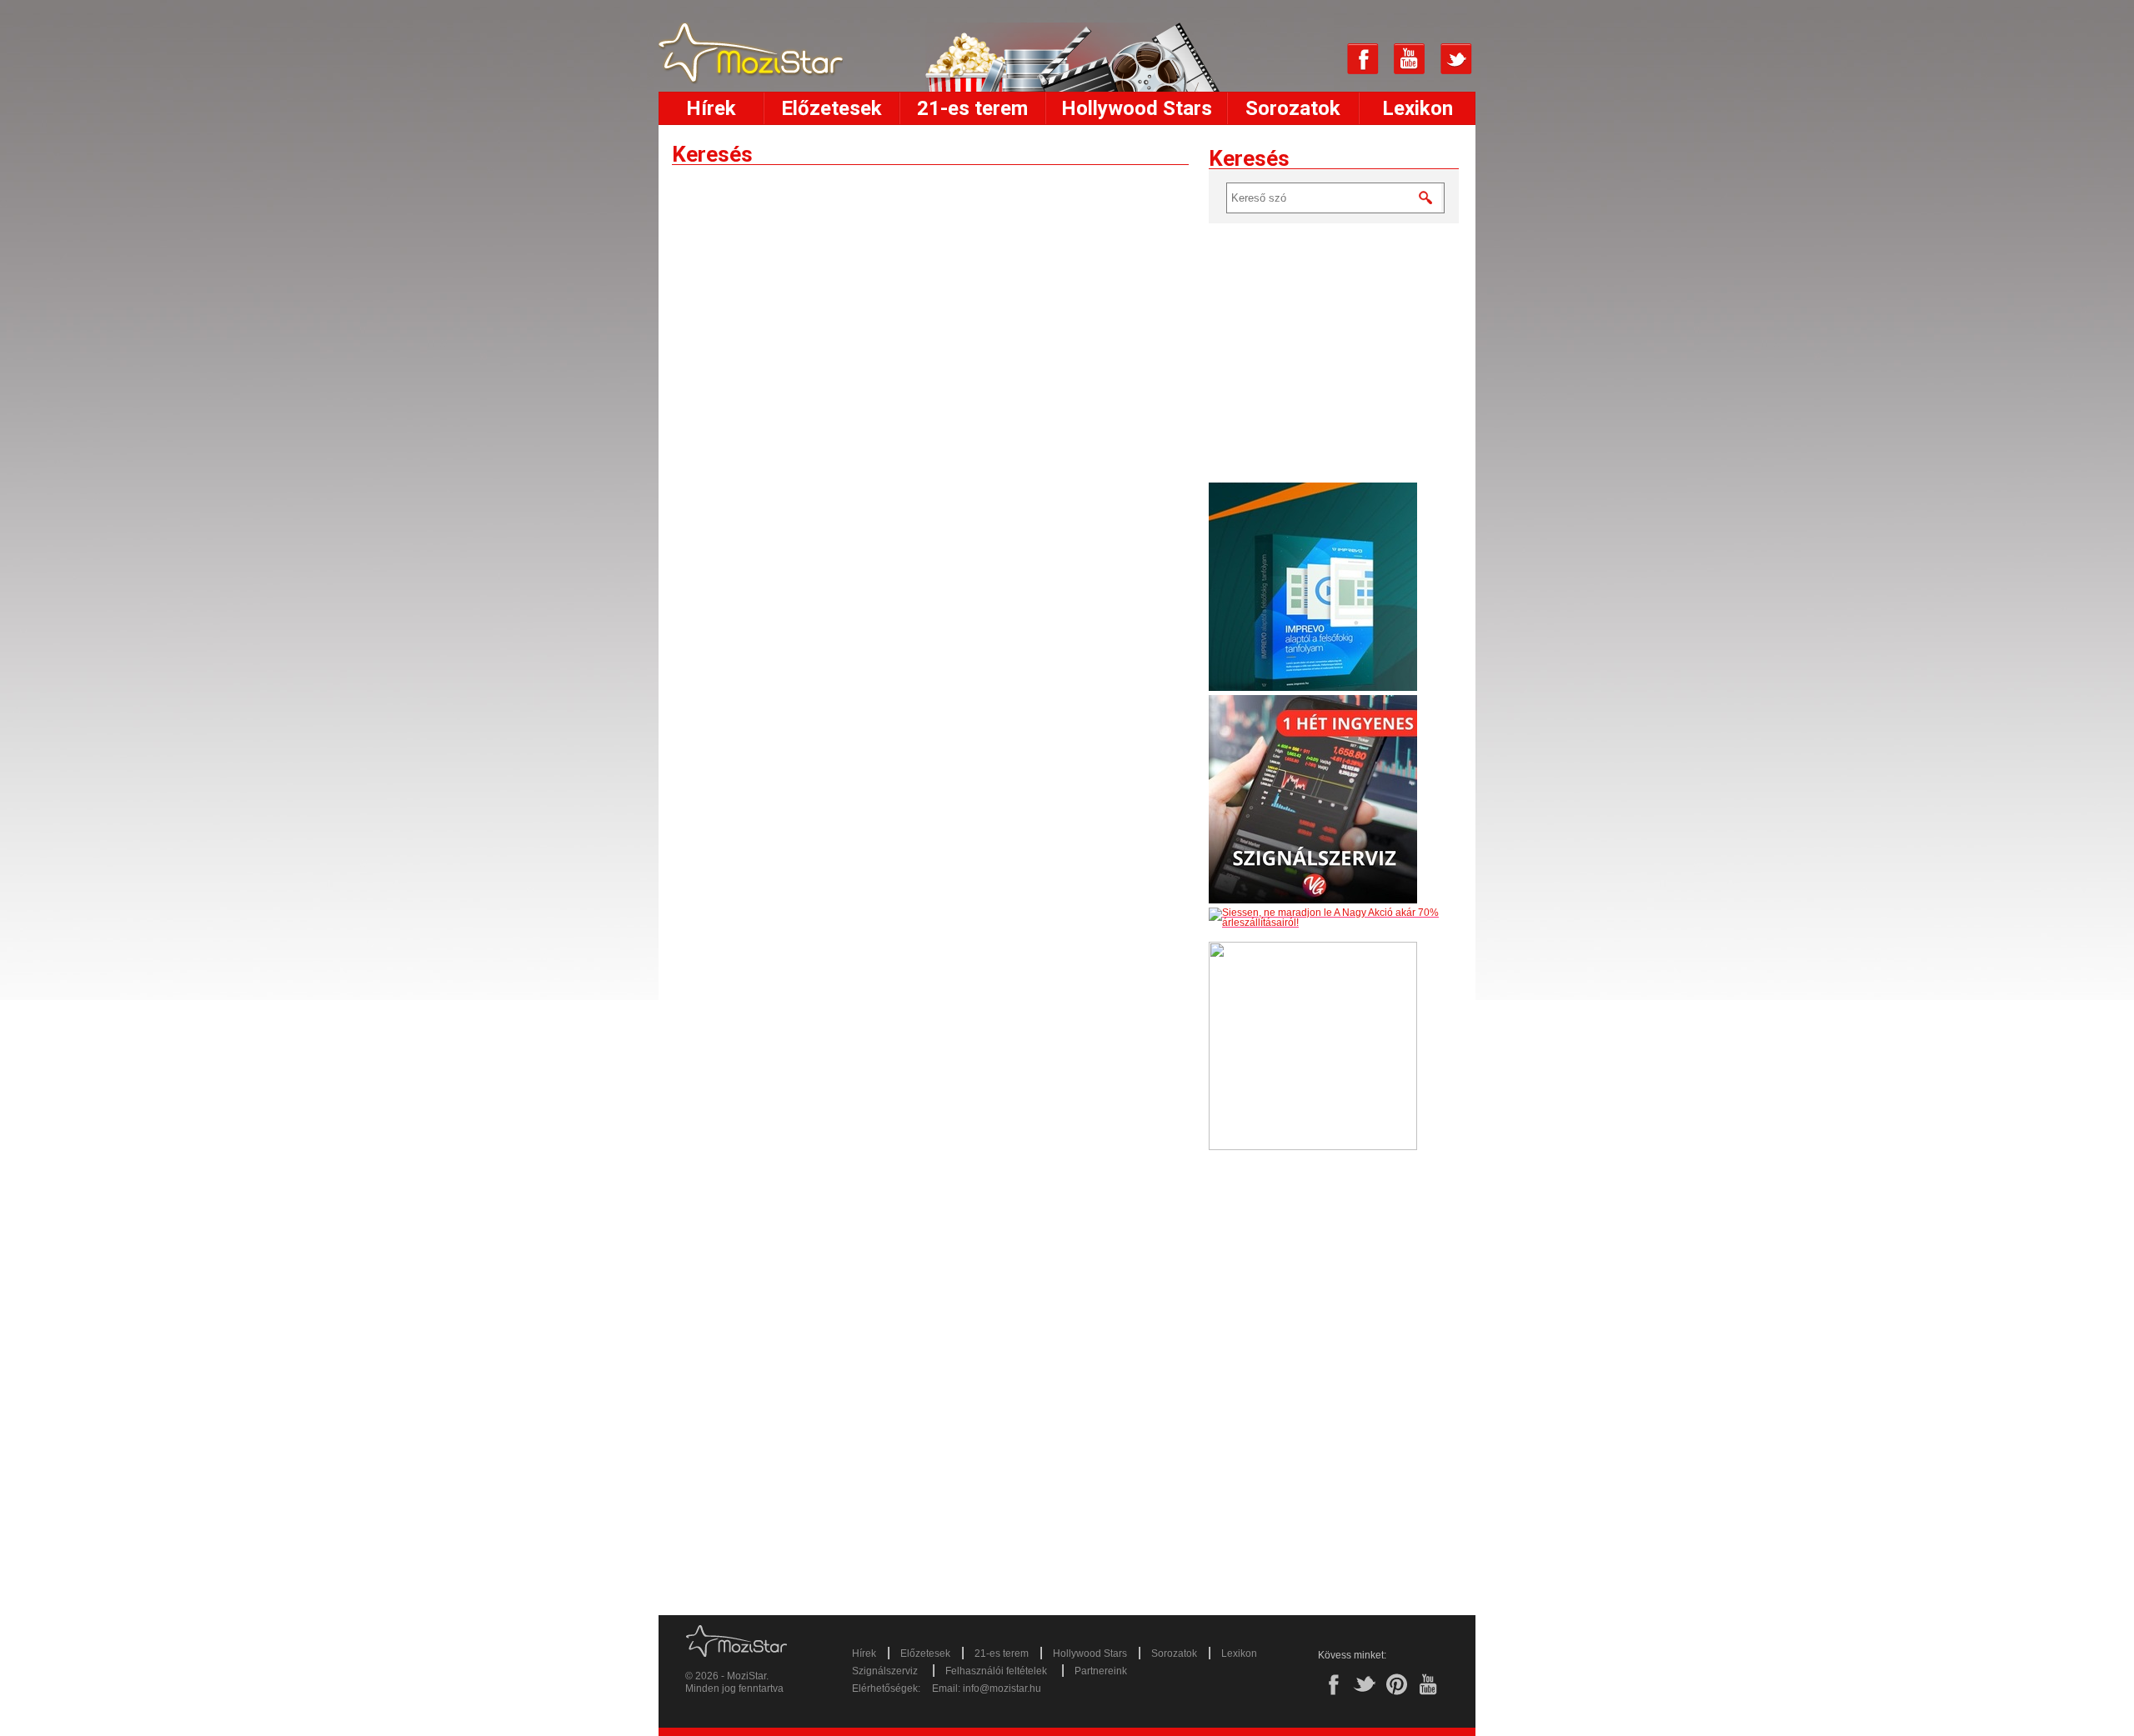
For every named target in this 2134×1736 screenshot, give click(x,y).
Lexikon (1418, 108)
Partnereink (1101, 1671)
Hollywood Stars (1137, 108)
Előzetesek (832, 108)
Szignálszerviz (885, 1671)
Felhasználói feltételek (996, 1671)
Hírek (711, 108)
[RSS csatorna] (1316, 59)
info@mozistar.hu (1002, 1688)
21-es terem (972, 108)
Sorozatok (1293, 108)
